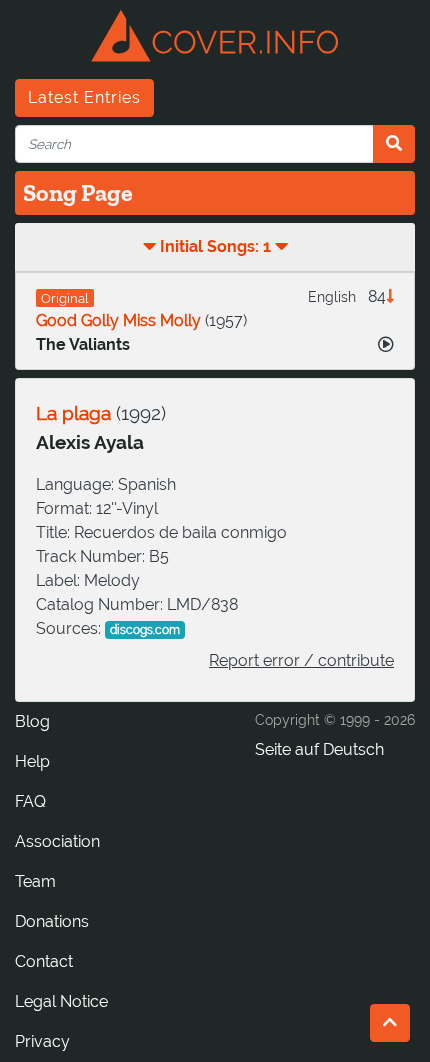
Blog (32, 721)
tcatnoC (44, 961)
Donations (52, 921)
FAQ (30, 801)
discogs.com (145, 630)
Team (35, 881)
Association (57, 841)
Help (32, 761)
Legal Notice (61, 1001)
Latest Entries (84, 97)
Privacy (42, 1041)
